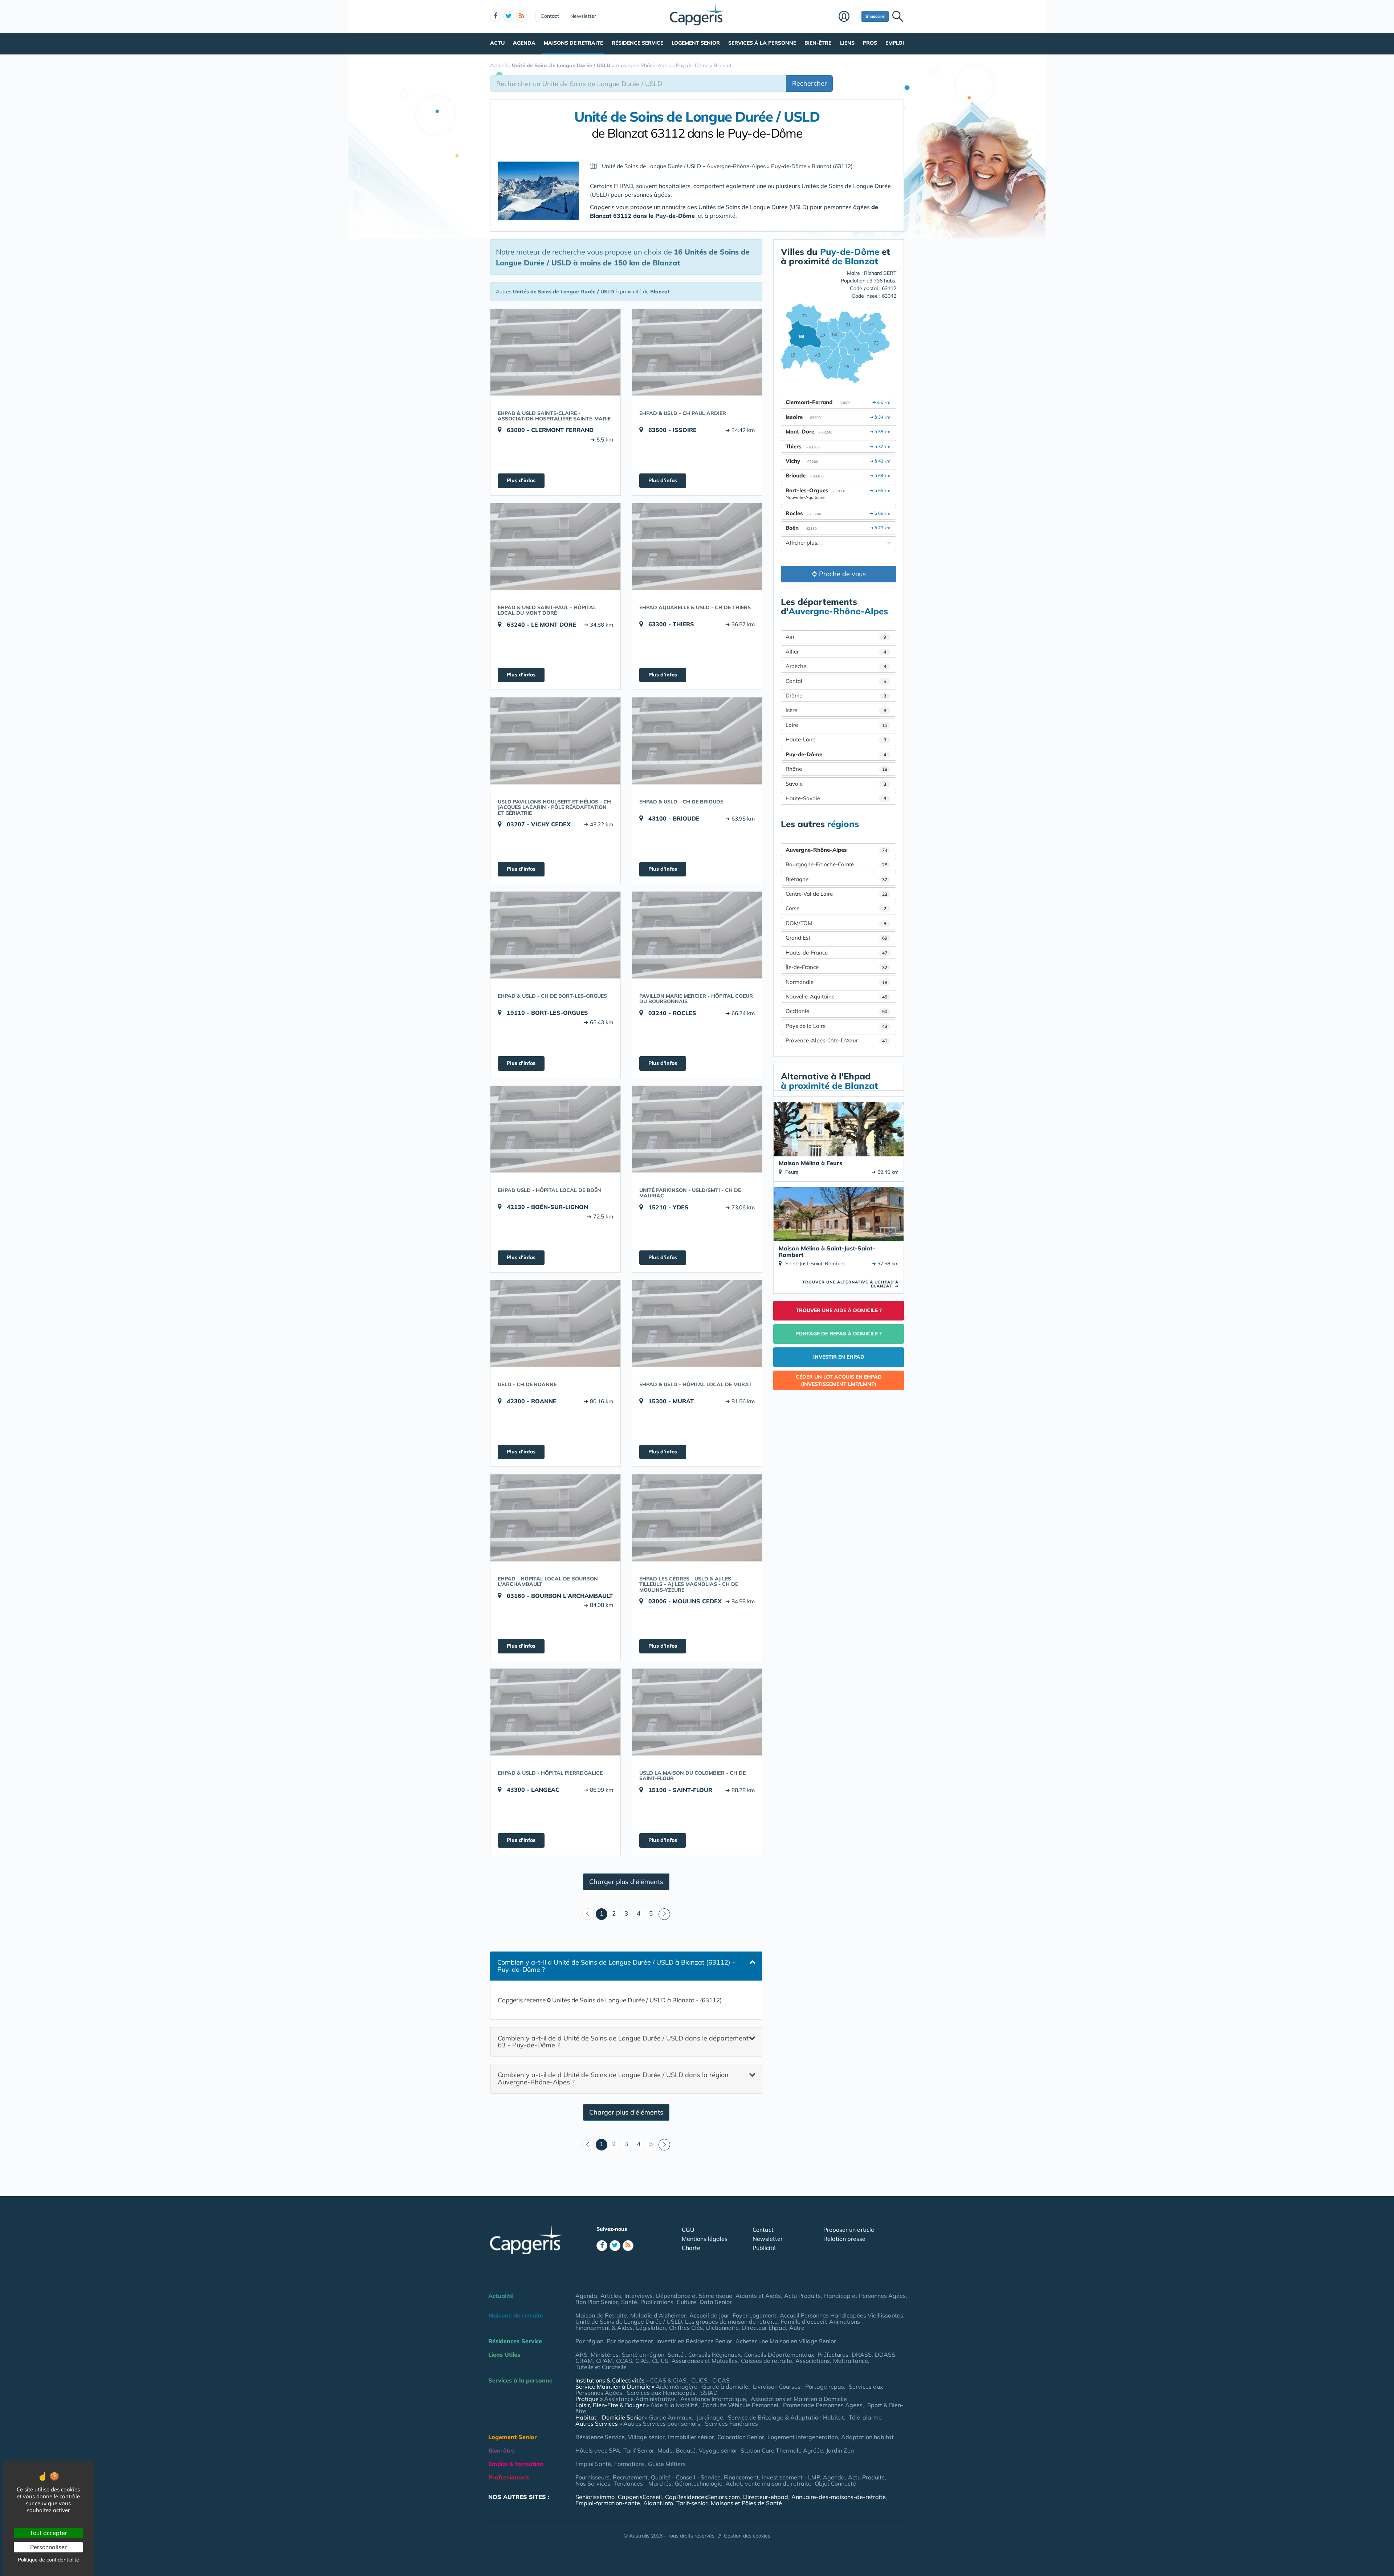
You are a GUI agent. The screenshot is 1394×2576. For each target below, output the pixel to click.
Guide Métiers (667, 2464)
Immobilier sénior (691, 2437)
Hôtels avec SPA (598, 2450)
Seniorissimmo (595, 2497)
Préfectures (833, 2355)
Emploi (895, 43)
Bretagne (836, 879)
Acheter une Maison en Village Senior (786, 2341)
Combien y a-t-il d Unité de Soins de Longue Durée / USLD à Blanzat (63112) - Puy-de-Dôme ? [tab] (616, 1966)
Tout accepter (48, 2533)
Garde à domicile (725, 2386)
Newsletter (583, 16)
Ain (836, 637)
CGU (688, 2230)
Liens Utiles (504, 2355)
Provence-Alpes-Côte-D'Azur (836, 1040)
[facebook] (496, 16)
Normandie (836, 982)
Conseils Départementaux (779, 2355)
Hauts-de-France (836, 953)
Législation (651, 2328)
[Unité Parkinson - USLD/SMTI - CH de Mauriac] (697, 1129)
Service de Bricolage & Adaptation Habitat (786, 2417)
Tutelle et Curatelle (601, 2367)
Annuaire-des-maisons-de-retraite (839, 2497)
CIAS (642, 2361)
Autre (797, 2328)
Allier (836, 652)
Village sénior (646, 2437)
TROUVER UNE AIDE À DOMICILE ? (839, 1310)
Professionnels (509, 2477)
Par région (589, 2341)
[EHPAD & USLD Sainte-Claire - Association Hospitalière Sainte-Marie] (555, 352)
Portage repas (825, 2386)
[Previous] (588, 1914)
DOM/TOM (836, 923)
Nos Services (593, 2483)
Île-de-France (836, 967)
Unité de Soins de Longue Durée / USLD (629, 2321)
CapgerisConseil (640, 2497)
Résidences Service (515, 2341)
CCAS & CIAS (668, 2380)
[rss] (522, 16)
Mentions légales (705, 2239)
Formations (629, 2464)
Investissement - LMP (791, 2477)
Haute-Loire (836, 739)
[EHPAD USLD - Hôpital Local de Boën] (555, 1129)
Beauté (686, 2450)
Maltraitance (851, 2361)
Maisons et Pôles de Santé (746, 2503)
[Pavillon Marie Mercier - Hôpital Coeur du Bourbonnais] (697, 935)
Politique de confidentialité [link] (48, 2560)
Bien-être (818, 43)
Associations (813, 2361)
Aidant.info (658, 2503)
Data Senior (716, 2302)
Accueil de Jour (709, 2315)
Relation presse (844, 2239)
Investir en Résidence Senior (694, 2341)
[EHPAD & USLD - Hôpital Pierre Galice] (555, 1712)
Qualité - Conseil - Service (686, 2477)
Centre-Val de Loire (836, 894)
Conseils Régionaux (715, 2355)
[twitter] (509, 16)
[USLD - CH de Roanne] (555, 1323)
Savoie (836, 784)
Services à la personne (762, 43)
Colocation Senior (741, 2437)
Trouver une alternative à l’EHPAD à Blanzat (850, 1284)
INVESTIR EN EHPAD (839, 1357)
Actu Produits (802, 2296)
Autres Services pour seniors (662, 2424)
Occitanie (836, 1011)
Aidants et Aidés (758, 2296)
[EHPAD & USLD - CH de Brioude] (697, 741)
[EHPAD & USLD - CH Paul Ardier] (697, 352)
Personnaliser (48, 2547)
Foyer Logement (755, 2315)
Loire (836, 725)
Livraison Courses (777, 2386)
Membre (848, 17)
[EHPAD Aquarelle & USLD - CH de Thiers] (697, 546)
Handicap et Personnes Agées (865, 2296)
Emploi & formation (516, 2464)
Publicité (764, 2248)
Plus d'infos (521, 480)
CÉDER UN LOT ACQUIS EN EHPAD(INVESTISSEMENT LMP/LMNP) (839, 1380)
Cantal (836, 681)
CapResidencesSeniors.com (702, 2497)
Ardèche (836, 666)
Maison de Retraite (601, 2315)
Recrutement (630, 2477)
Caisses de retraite (767, 2361)
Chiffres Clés (686, 2328)
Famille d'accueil (803, 2321)
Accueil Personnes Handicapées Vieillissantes (841, 2315)
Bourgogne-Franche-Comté (836, 864)
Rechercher (810, 83)
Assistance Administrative (640, 2399)
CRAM (584, 2361)
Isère (836, 710)
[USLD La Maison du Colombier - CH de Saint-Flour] (697, 1712)
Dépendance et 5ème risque (694, 2296)
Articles (611, 2296)
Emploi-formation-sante (608, 2503)
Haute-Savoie (836, 798)
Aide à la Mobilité (674, 2405)
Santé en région (643, 2355)
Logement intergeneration (803, 2437)
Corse (836, 908)
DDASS (885, 2355)
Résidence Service (637, 43)
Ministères (605, 2355)
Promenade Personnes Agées (823, 2405)
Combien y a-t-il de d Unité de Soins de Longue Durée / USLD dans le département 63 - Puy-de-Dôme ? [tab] (623, 2041)
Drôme (836, 695)
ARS (581, 2355)
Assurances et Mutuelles (705, 2361)
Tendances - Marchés (643, 2483)
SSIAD (709, 2393)
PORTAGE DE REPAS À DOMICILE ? (839, 1334)
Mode (665, 2450)
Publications (657, 2302)
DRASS (862, 2355)
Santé (629, 2302)
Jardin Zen (840, 2450)
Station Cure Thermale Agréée (782, 2450)
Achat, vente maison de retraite (769, 2483)
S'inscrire (875, 16)
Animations (845, 2321)
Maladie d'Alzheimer (658, 2315)
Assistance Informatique (713, 2399)
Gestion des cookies (747, 2536)
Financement (741, 2477)
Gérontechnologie (699, 2483)
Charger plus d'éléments (626, 1882)
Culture (686, 2302)
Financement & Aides (604, 2328)
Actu (497, 43)
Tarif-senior (692, 2503)
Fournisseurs (592, 2477)
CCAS (624, 2361)
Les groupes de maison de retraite (731, 2321)
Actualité (501, 2296)
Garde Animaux (670, 2417)
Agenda (524, 43)
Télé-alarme (865, 2417)
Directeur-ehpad (766, 2497)
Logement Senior (696, 43)
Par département (630, 2341)
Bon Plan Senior (597, 2302)
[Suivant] (664, 1914)
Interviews (639, 2296)
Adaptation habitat (867, 2437)
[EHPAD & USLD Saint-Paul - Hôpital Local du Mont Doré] (555, 546)
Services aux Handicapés (661, 2393)
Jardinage (710, 2417)
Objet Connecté (835, 2483)
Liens (847, 43)
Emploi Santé (593, 2464)
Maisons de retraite (573, 43)
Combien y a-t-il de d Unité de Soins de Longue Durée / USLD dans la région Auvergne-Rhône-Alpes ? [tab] (613, 2078)
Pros (870, 43)
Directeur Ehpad (764, 2328)
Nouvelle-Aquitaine (836, 996)
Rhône (836, 769)
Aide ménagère (676, 2386)
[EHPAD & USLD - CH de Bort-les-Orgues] (555, 935)
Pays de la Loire (836, 1026)
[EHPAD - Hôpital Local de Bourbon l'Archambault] (555, 1518)
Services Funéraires (731, 2424)
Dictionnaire (722, 2328)
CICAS (721, 2380)
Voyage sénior (718, 2450)
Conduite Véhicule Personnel (740, 2405)
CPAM (604, 2361)
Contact (550, 16)
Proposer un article (849, 2230)
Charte (691, 2248)
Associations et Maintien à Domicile (799, 2399)
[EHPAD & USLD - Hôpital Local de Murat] (697, 1323)
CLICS (660, 2361)
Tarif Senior (639, 2450)
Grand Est (836, 938)
